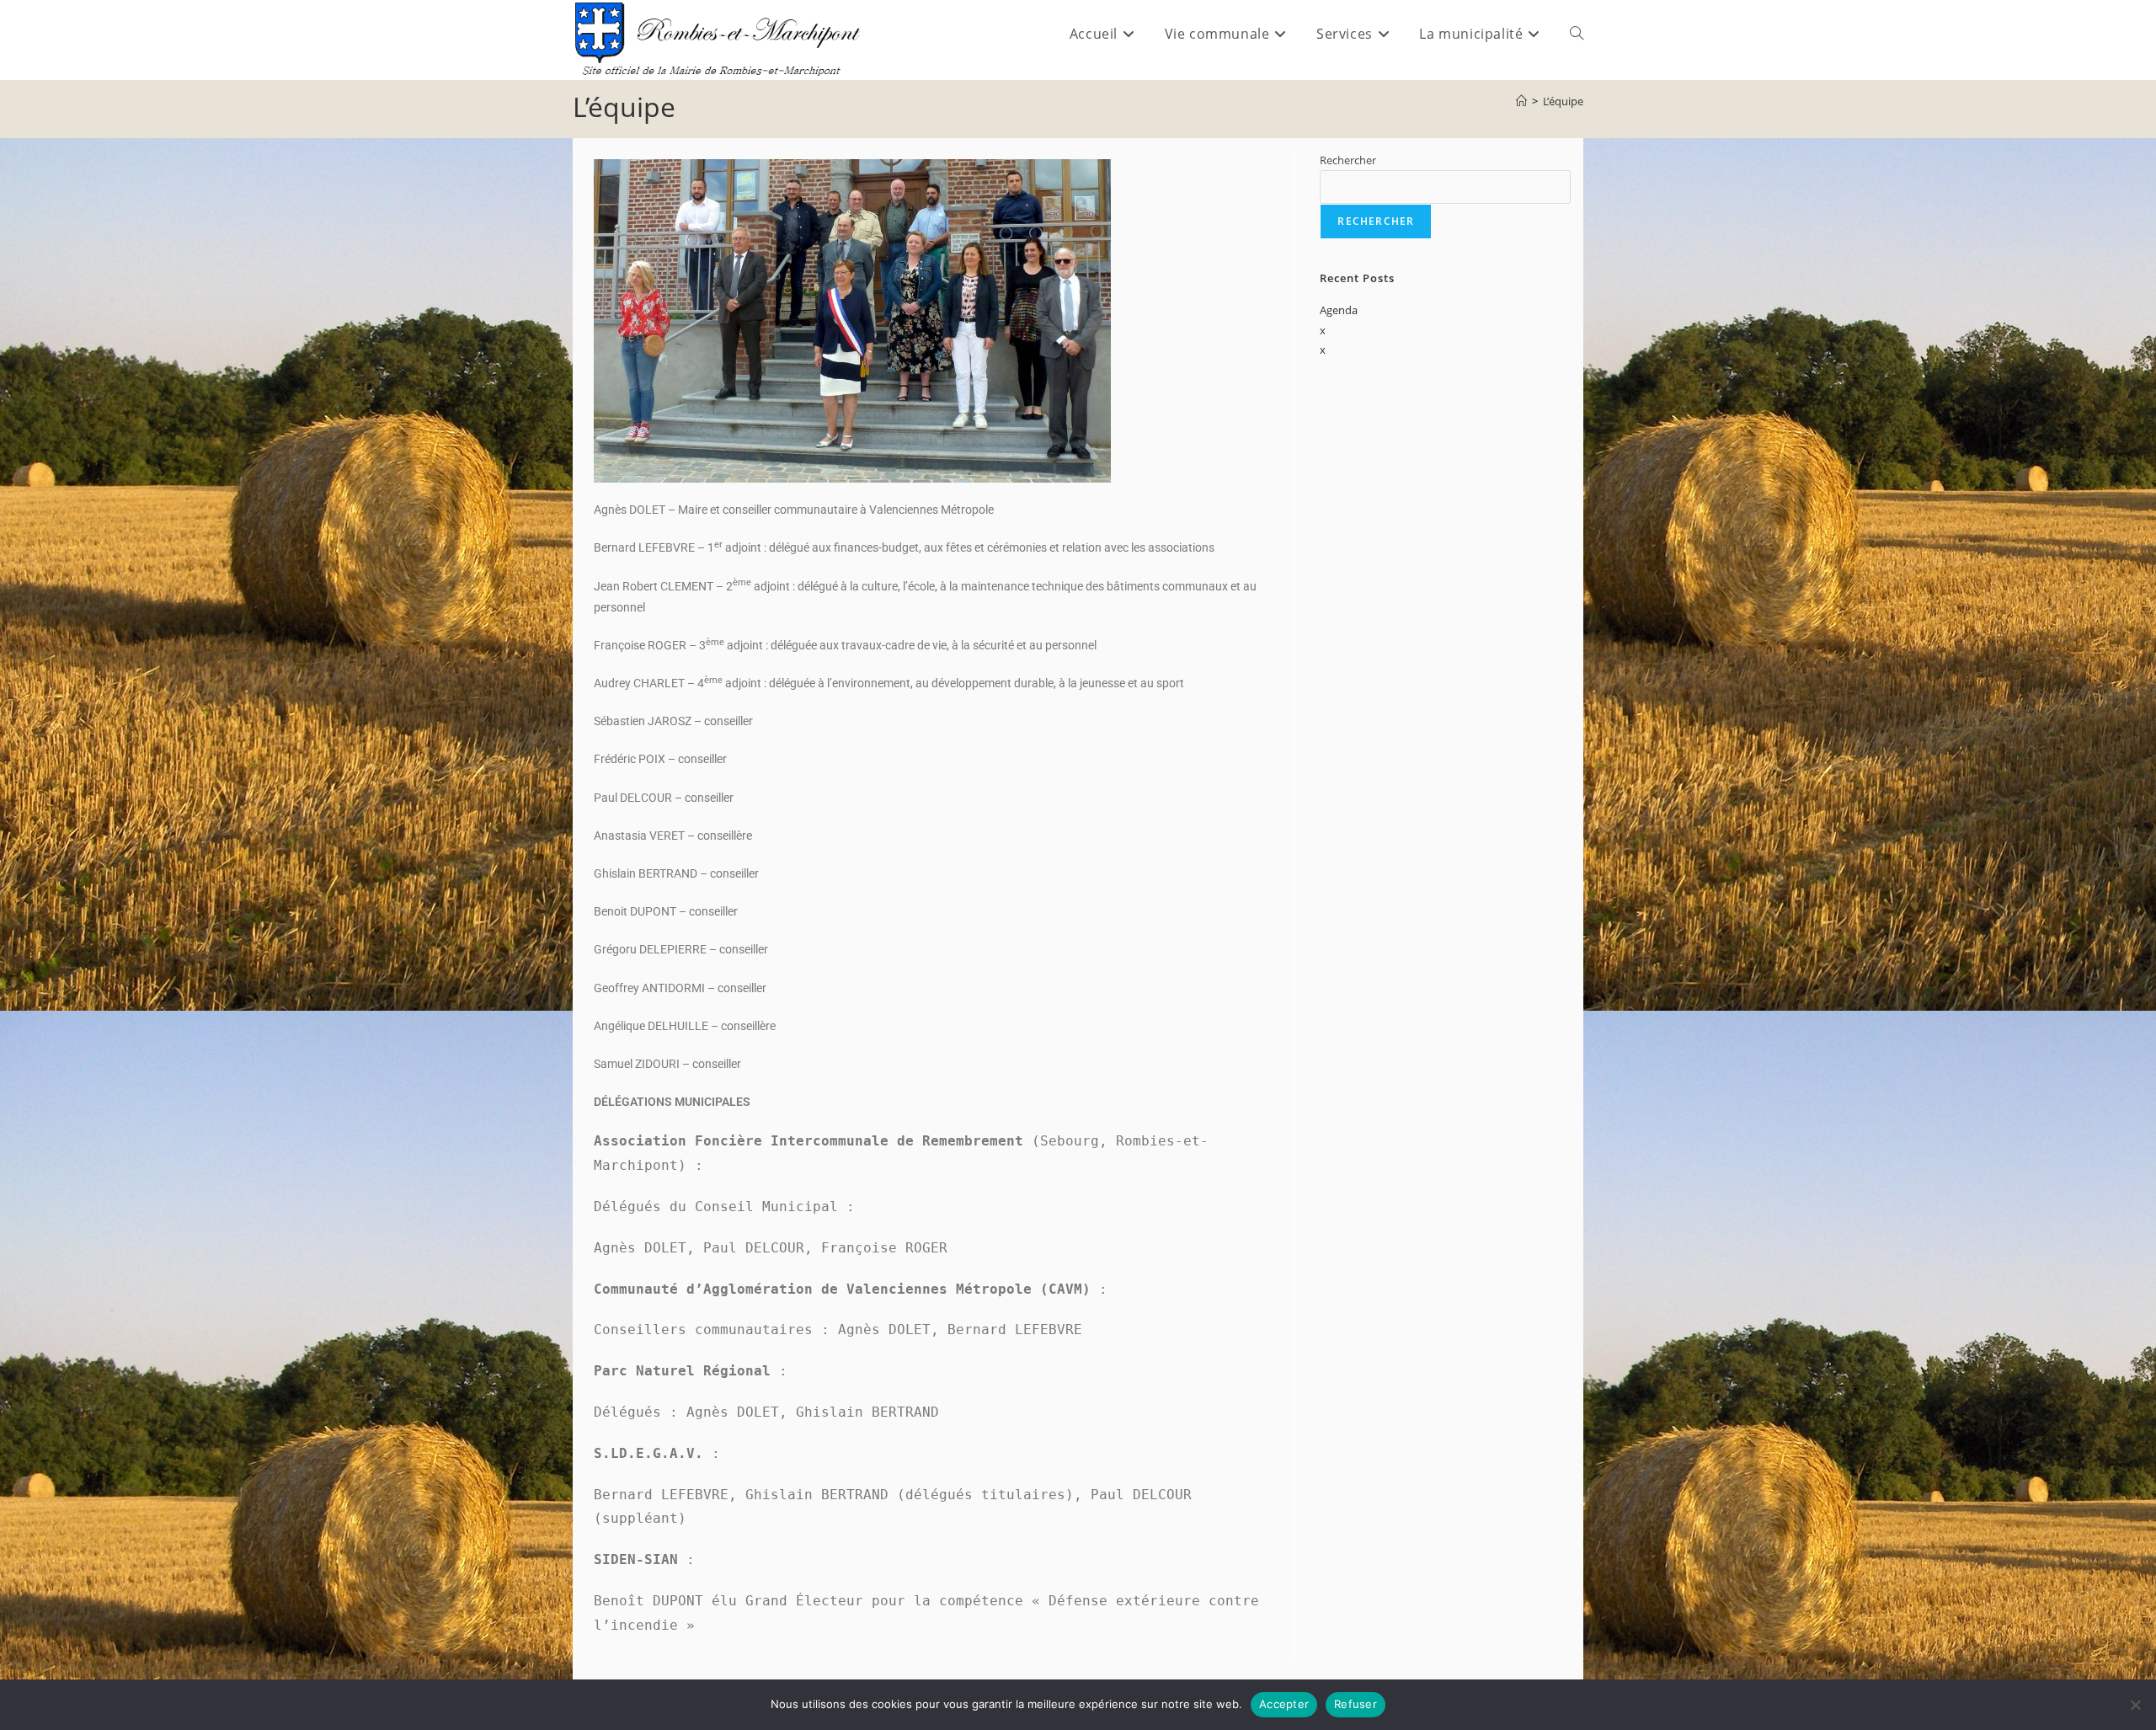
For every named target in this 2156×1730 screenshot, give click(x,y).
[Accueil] (1521, 101)
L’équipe (1563, 101)
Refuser (1356, 1704)
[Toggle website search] (1577, 34)
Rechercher (1348, 160)
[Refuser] (2135, 1705)
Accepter (1284, 1704)
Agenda (1339, 310)
